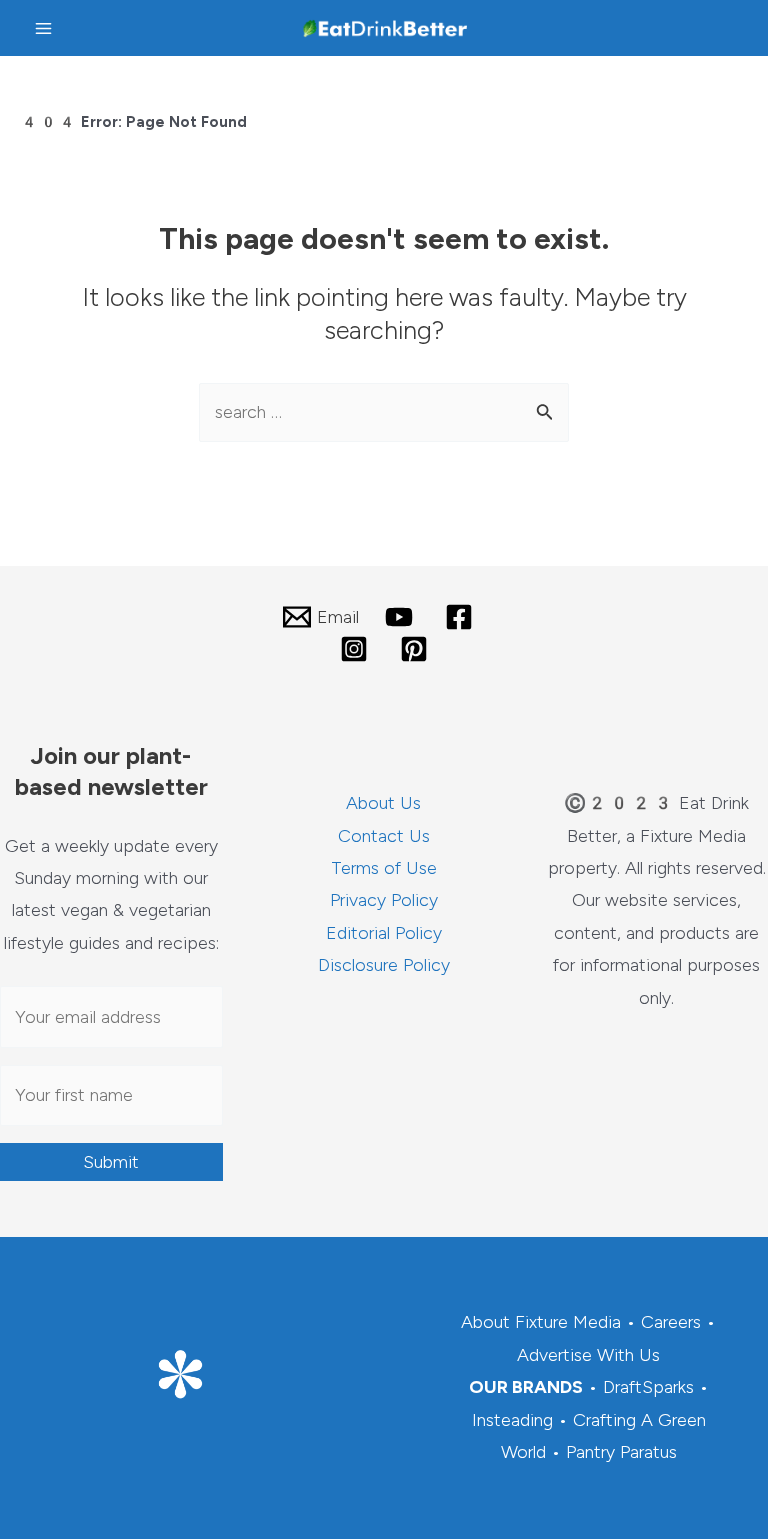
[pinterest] (417, 649)
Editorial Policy (384, 933)
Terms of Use (384, 868)
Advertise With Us (588, 1355)
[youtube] (402, 617)
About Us (383, 803)
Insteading (512, 1420)
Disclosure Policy (384, 965)
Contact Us (384, 836)
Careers (671, 1322)
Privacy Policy (384, 900)
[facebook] (462, 617)
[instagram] (357, 649)
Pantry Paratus (621, 1452)
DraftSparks (648, 1387)
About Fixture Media (541, 1322)
